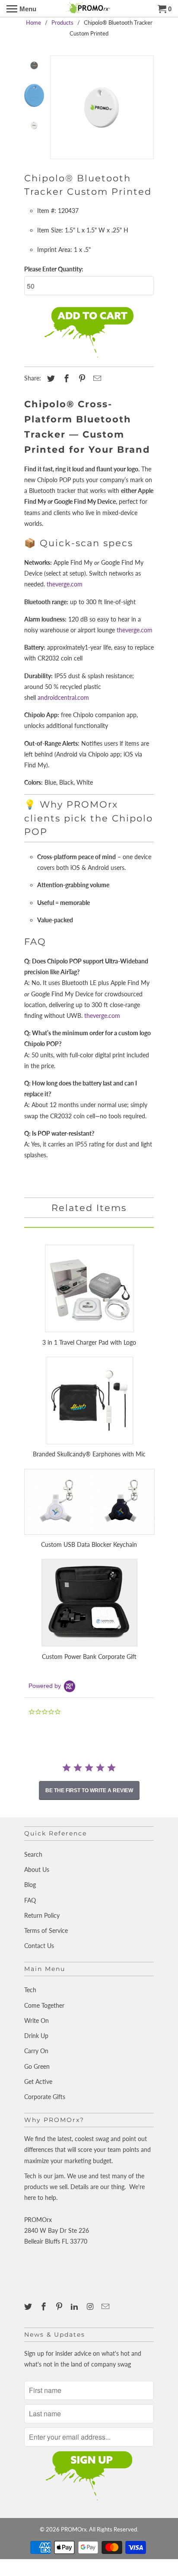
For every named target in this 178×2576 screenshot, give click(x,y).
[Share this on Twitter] (50, 378)
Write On (37, 2021)
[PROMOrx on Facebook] (44, 2306)
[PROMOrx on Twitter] (29, 2306)
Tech (30, 1990)
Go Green (37, 2066)
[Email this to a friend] (96, 378)
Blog (30, 1885)
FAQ (30, 1900)
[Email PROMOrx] (106, 2306)
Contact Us (39, 1946)
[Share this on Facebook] (65, 378)
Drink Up (36, 2036)
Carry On (36, 2051)
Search (33, 1854)
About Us (37, 1869)
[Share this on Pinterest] (81, 378)
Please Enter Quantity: (54, 269)
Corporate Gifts (45, 2097)
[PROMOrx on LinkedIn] (75, 2306)
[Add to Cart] (89, 333)
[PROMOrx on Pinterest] (60, 2306)
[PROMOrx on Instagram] (91, 2306)
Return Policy (42, 1915)
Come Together (44, 2005)
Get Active (38, 2082)
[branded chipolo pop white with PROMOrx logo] (102, 107)
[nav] (21, 9)
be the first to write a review (89, 1790)
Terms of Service (46, 1930)
